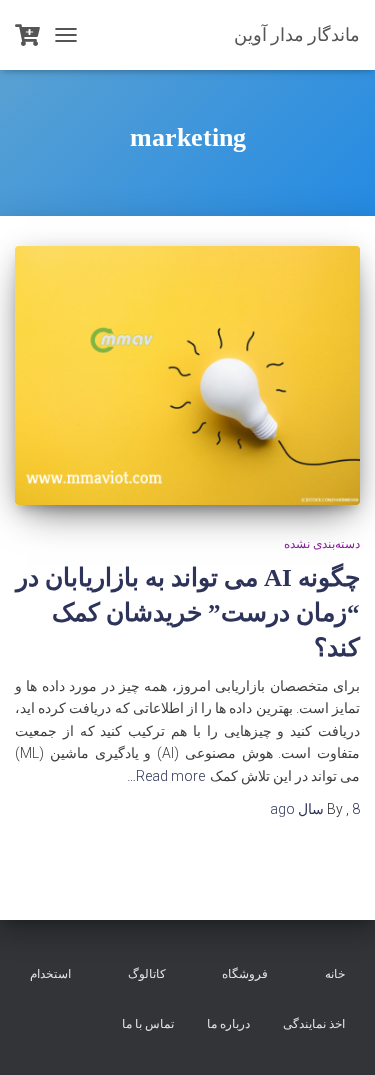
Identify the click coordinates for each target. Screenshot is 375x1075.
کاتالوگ (147, 974)
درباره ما (228, 1024)
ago (315, 809)
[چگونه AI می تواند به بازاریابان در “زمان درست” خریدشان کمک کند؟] (187, 375)
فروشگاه (245, 974)
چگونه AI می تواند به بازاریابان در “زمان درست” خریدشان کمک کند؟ (188, 612)
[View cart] (27, 35)
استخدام (50, 974)
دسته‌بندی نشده (322, 544)
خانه (335, 974)
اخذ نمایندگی (314, 1024)
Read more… (166, 776)
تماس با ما (148, 1024)
